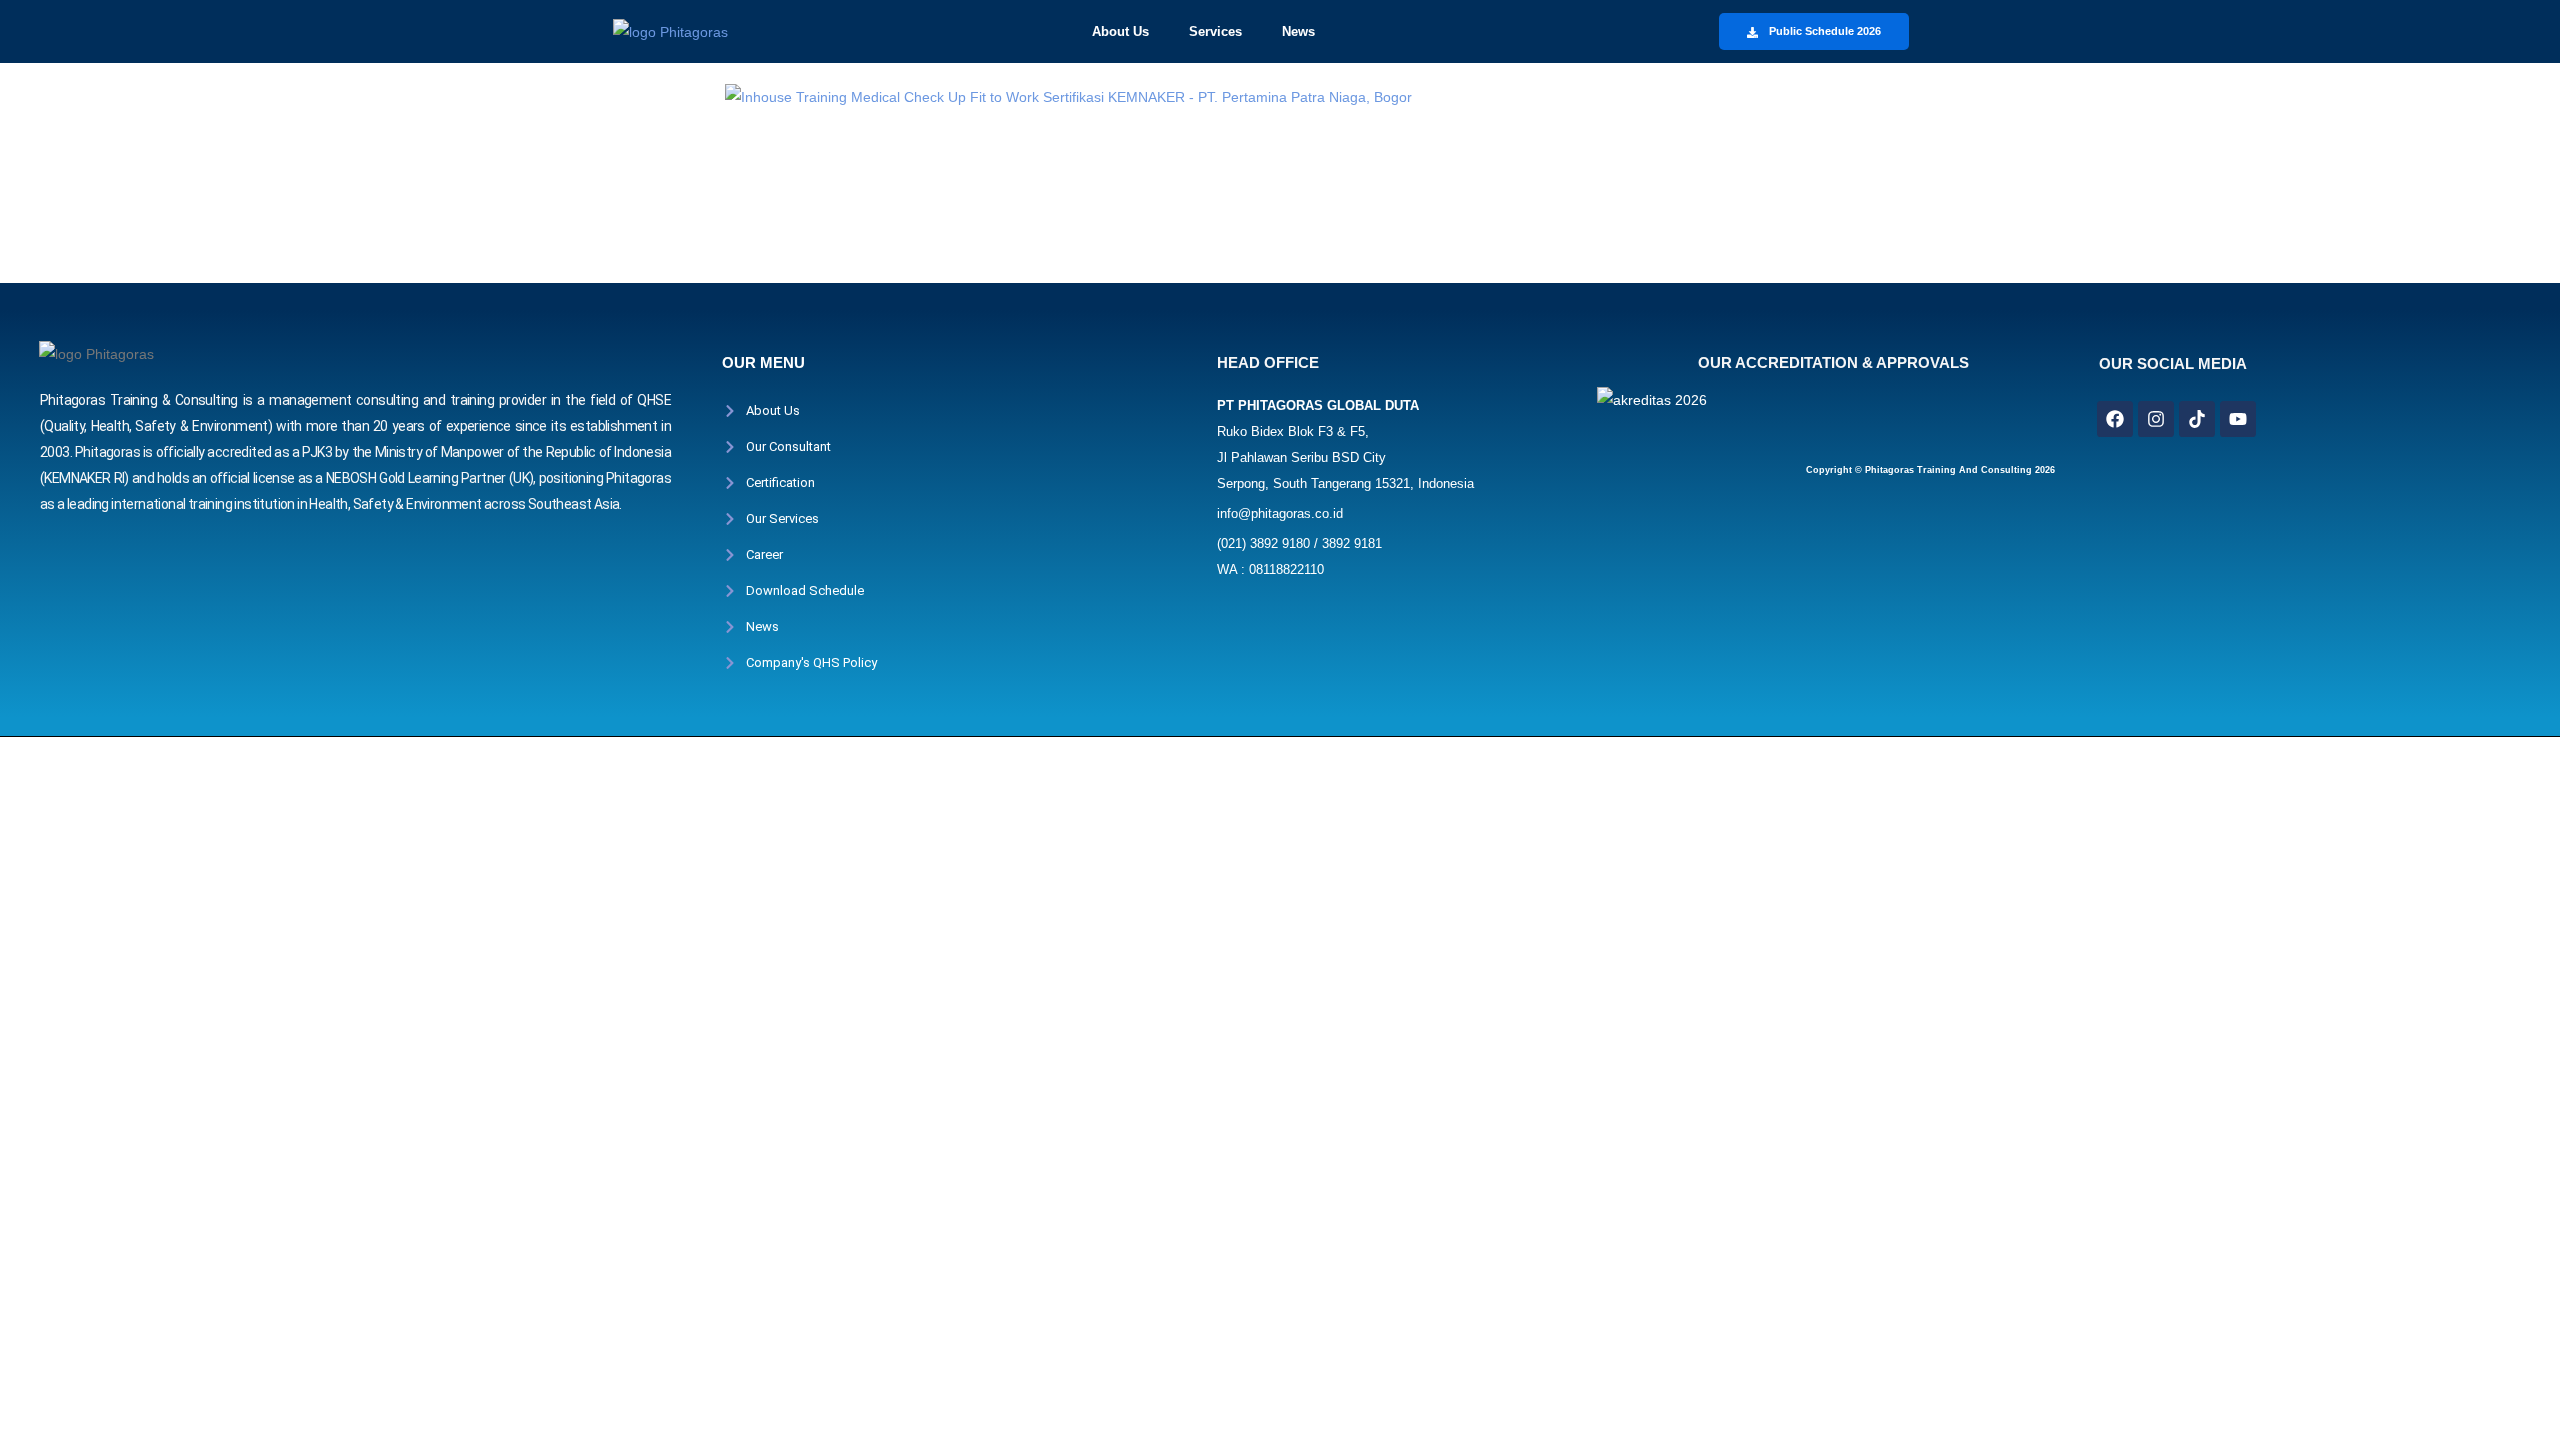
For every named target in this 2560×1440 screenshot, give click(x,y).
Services (1215, 31)
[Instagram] (2156, 419)
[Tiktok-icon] (2197, 419)
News (1298, 31)
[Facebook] (2115, 419)
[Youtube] (2238, 419)
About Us (1120, 31)
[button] (1131, 31)
